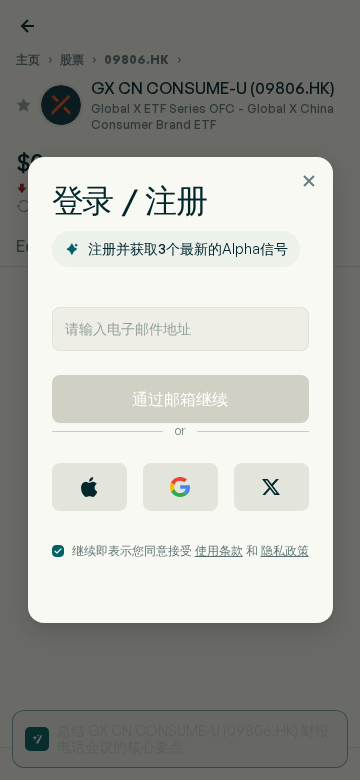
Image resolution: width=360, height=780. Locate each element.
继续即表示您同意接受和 (190, 550)
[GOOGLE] (180, 487)
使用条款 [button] (219, 550)
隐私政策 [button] (285, 550)
